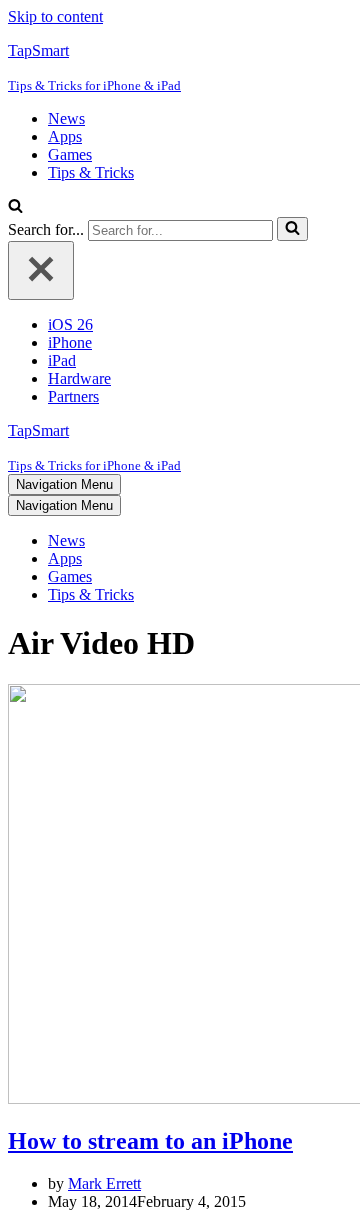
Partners (73, 396)
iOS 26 (70, 324)
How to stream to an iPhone (150, 1141)
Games (70, 154)
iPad (62, 360)
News (66, 118)
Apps (65, 136)
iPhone (70, 342)
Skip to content (55, 16)
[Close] (41, 270)
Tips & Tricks (91, 172)
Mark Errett (104, 1183)
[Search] (15, 207)
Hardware (79, 378)
